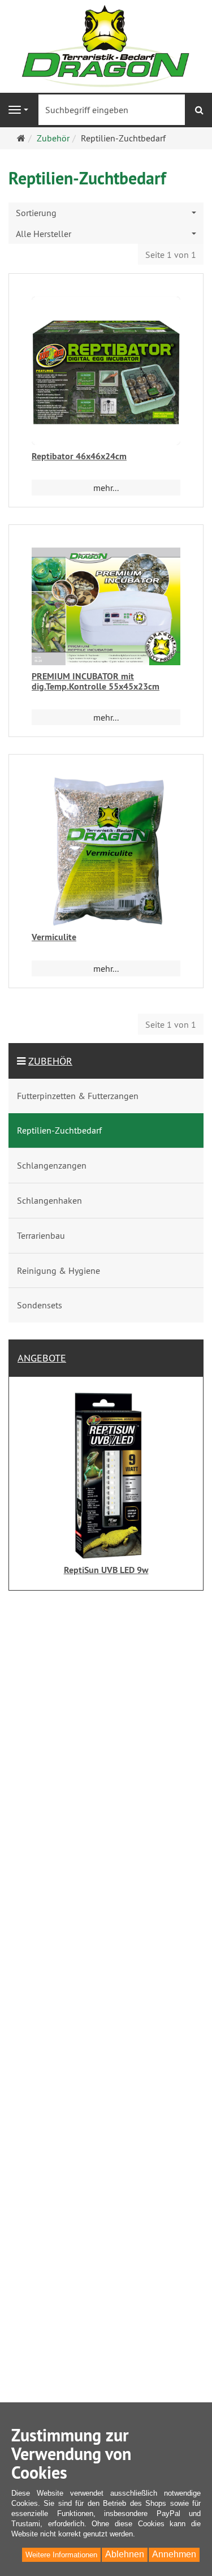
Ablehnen (125, 2554)
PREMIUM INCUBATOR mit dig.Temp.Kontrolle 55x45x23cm (96, 681)
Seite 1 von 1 (171, 255)
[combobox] (106, 213)
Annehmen (174, 2554)
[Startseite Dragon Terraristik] (106, 45)
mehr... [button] (106, 488)
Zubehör (50, 1061)
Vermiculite (54, 937)
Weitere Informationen (61, 2555)
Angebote (42, 1358)
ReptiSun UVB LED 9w (106, 1570)
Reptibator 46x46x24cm (79, 456)
